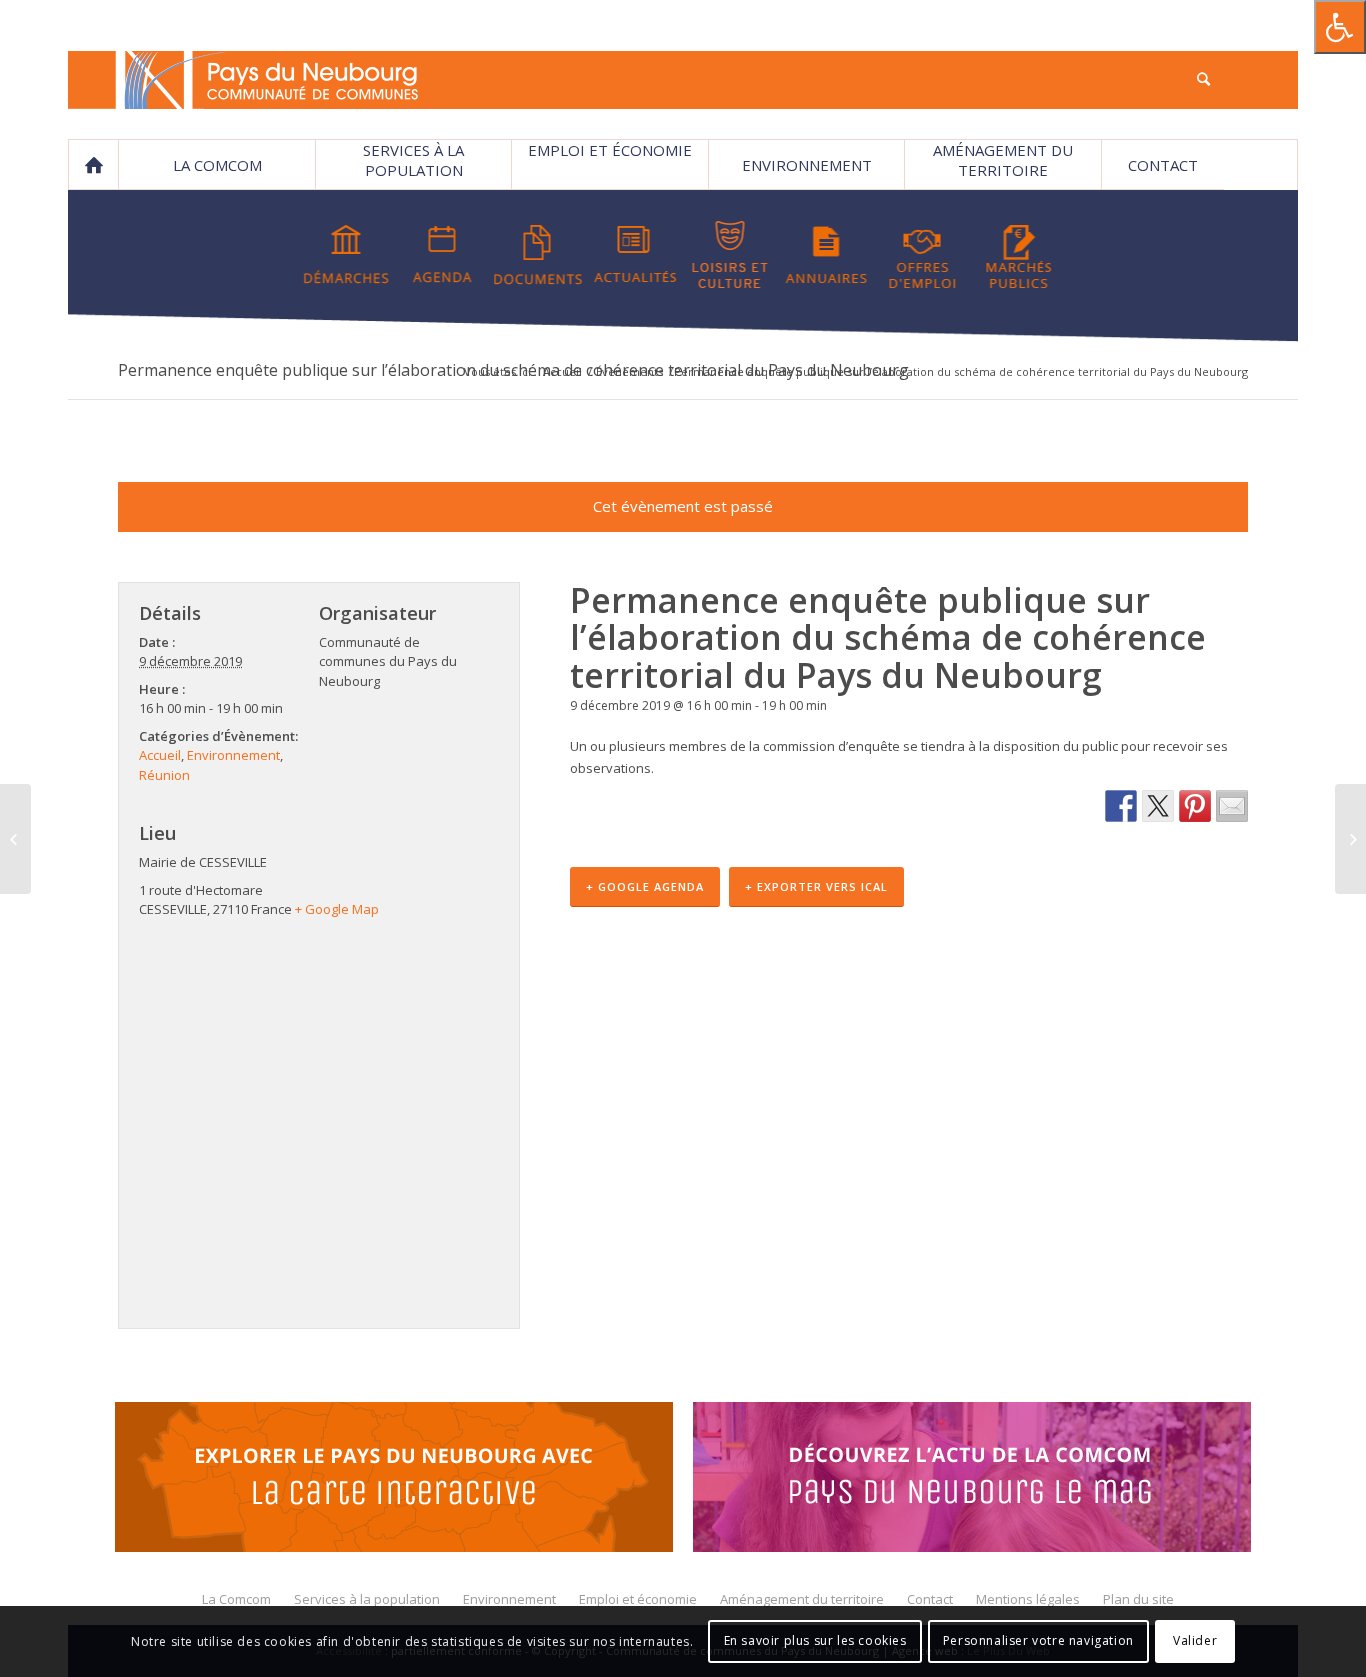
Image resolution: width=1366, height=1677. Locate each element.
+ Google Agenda (645, 886)
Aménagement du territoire (1003, 160)
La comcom (217, 165)
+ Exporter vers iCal (816, 886)
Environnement (807, 165)
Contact (1163, 165)
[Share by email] (1232, 806)
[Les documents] (538, 255)
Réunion (164, 775)
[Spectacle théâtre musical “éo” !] (15, 839)
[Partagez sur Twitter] (1158, 806)
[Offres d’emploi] (922, 255)
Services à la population (413, 160)
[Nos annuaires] (826, 255)
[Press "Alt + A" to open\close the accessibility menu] (1340, 27)
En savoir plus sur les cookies (815, 1641)
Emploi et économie (610, 150)
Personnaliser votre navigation (1038, 1641)
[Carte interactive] (394, 1480)
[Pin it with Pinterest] (1195, 806)
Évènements (629, 371)
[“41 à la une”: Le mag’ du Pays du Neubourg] (972, 1480)
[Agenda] (442, 255)
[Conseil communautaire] (1350, 839)
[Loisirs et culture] (730, 255)
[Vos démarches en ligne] (346, 255)
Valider (1195, 1641)
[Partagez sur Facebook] (1121, 806)
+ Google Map (337, 909)
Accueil (562, 371)
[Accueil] (93, 165)
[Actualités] (634, 255)
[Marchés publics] (1018, 255)
